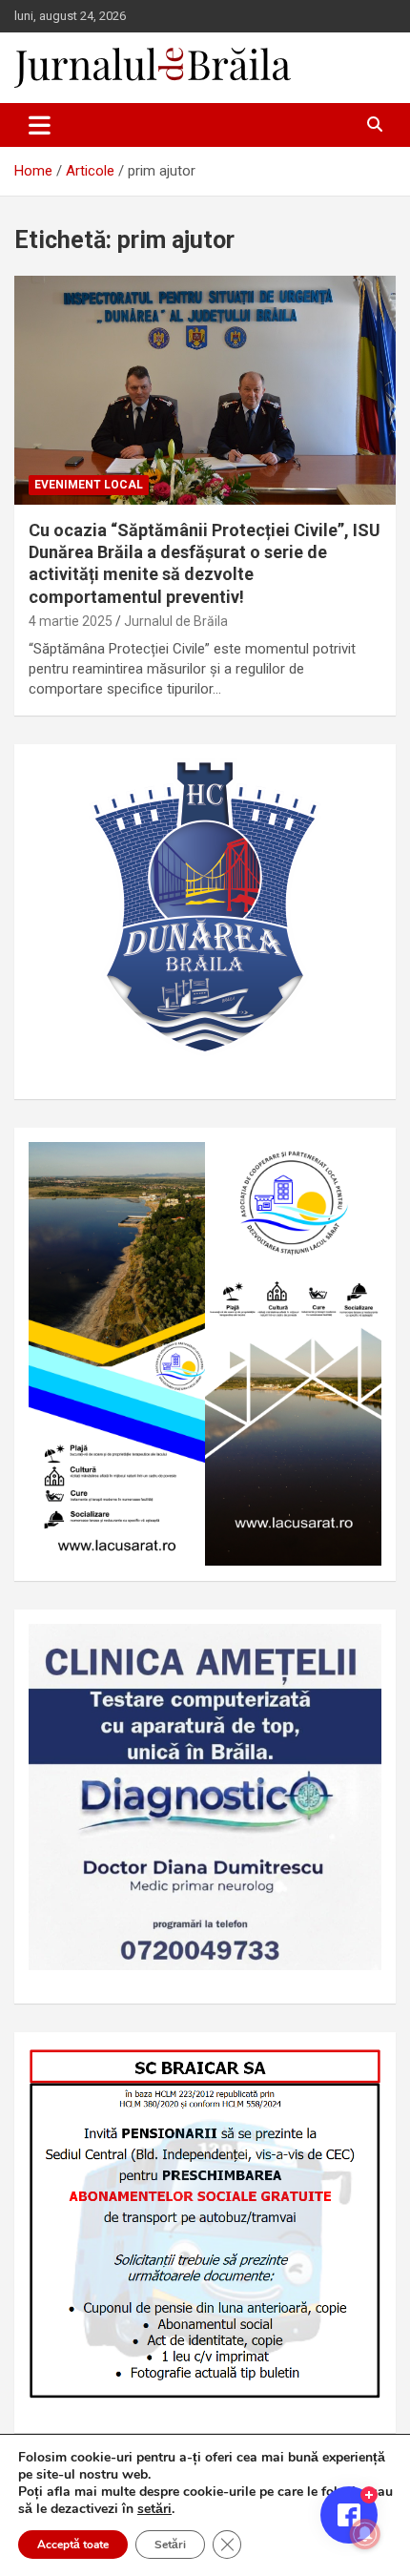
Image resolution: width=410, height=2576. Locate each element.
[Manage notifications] (365, 2534)
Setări (170, 2545)
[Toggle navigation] (40, 125)
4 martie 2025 (71, 621)
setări (154, 2509)
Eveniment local (89, 485)
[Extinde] (357, 1649)
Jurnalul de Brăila (176, 621)
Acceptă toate (73, 2545)
